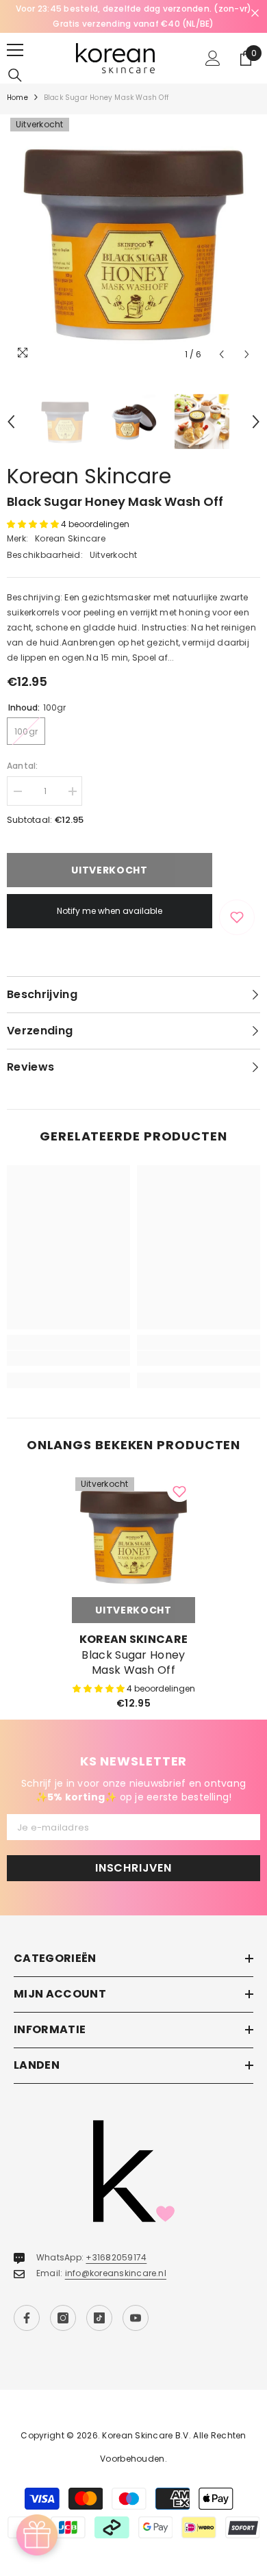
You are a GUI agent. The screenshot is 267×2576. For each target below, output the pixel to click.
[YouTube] (136, 2318)
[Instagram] (63, 2318)
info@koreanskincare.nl (116, 2273)
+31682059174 (116, 2257)
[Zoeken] (15, 75)
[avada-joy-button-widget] (37, 2535)
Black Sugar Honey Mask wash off (133, 1663)
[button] (221, 354)
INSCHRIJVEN (133, 1868)
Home (17, 98)
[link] (68, 1358)
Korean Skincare (89, 476)
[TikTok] (99, 2318)
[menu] (15, 50)
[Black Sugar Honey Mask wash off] (133, 1535)
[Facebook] (27, 2318)
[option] (133, 16)
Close (255, 13)
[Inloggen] (213, 58)
